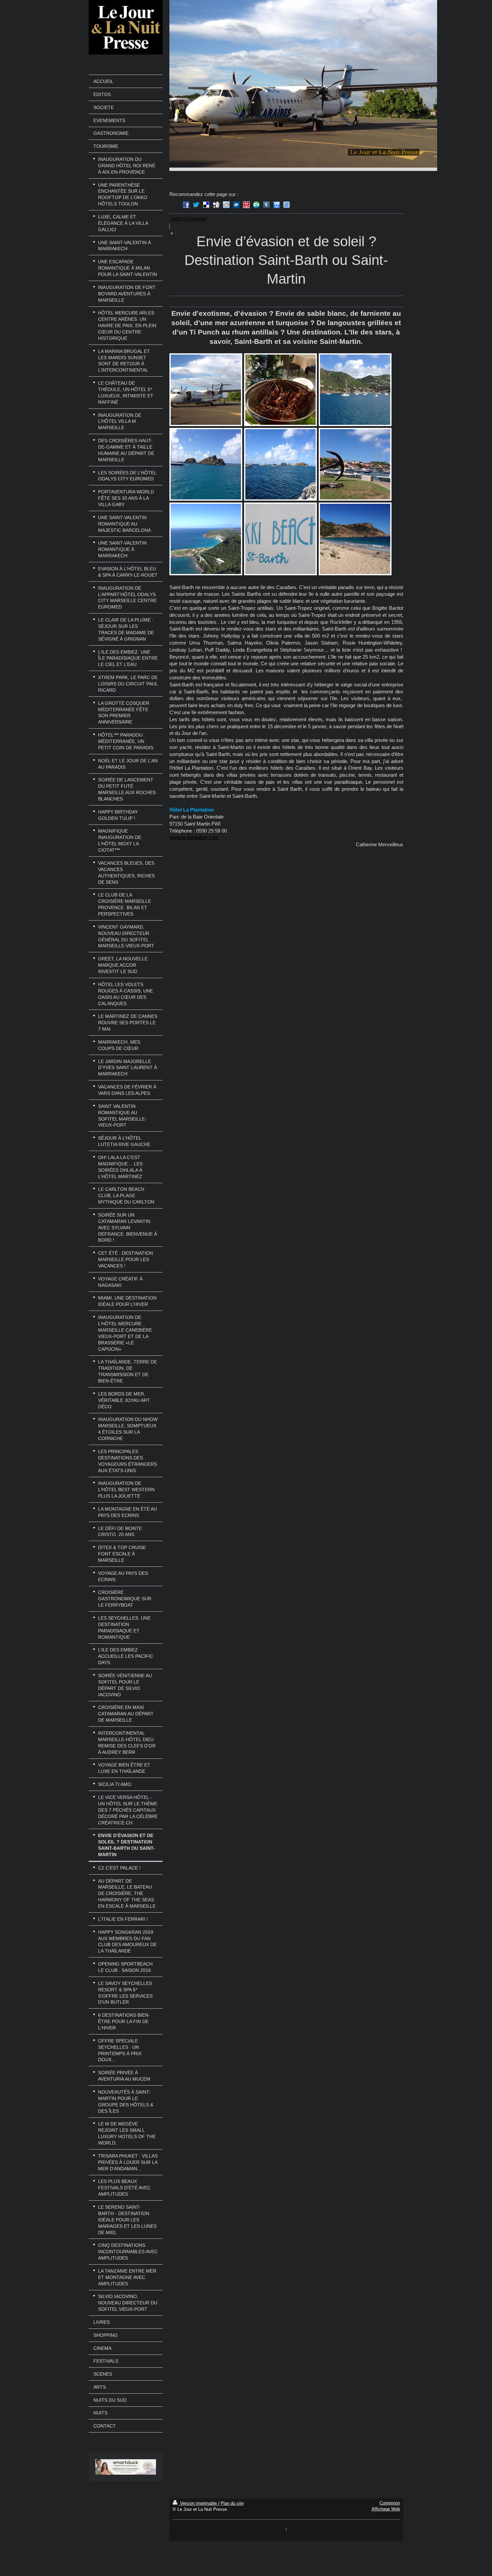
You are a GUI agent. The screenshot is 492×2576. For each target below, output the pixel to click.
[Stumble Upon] (256, 205)
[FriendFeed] (286, 205)
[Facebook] (186, 205)
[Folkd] (236, 205)
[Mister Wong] (246, 205)
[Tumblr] (266, 205)
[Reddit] (226, 205)
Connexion (390, 2503)
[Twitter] (196, 205)
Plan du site (232, 2503)
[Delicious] (206, 205)
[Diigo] (276, 205)
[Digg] (216, 205)
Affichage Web (386, 2509)
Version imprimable (198, 2503)
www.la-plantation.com (194, 837)
